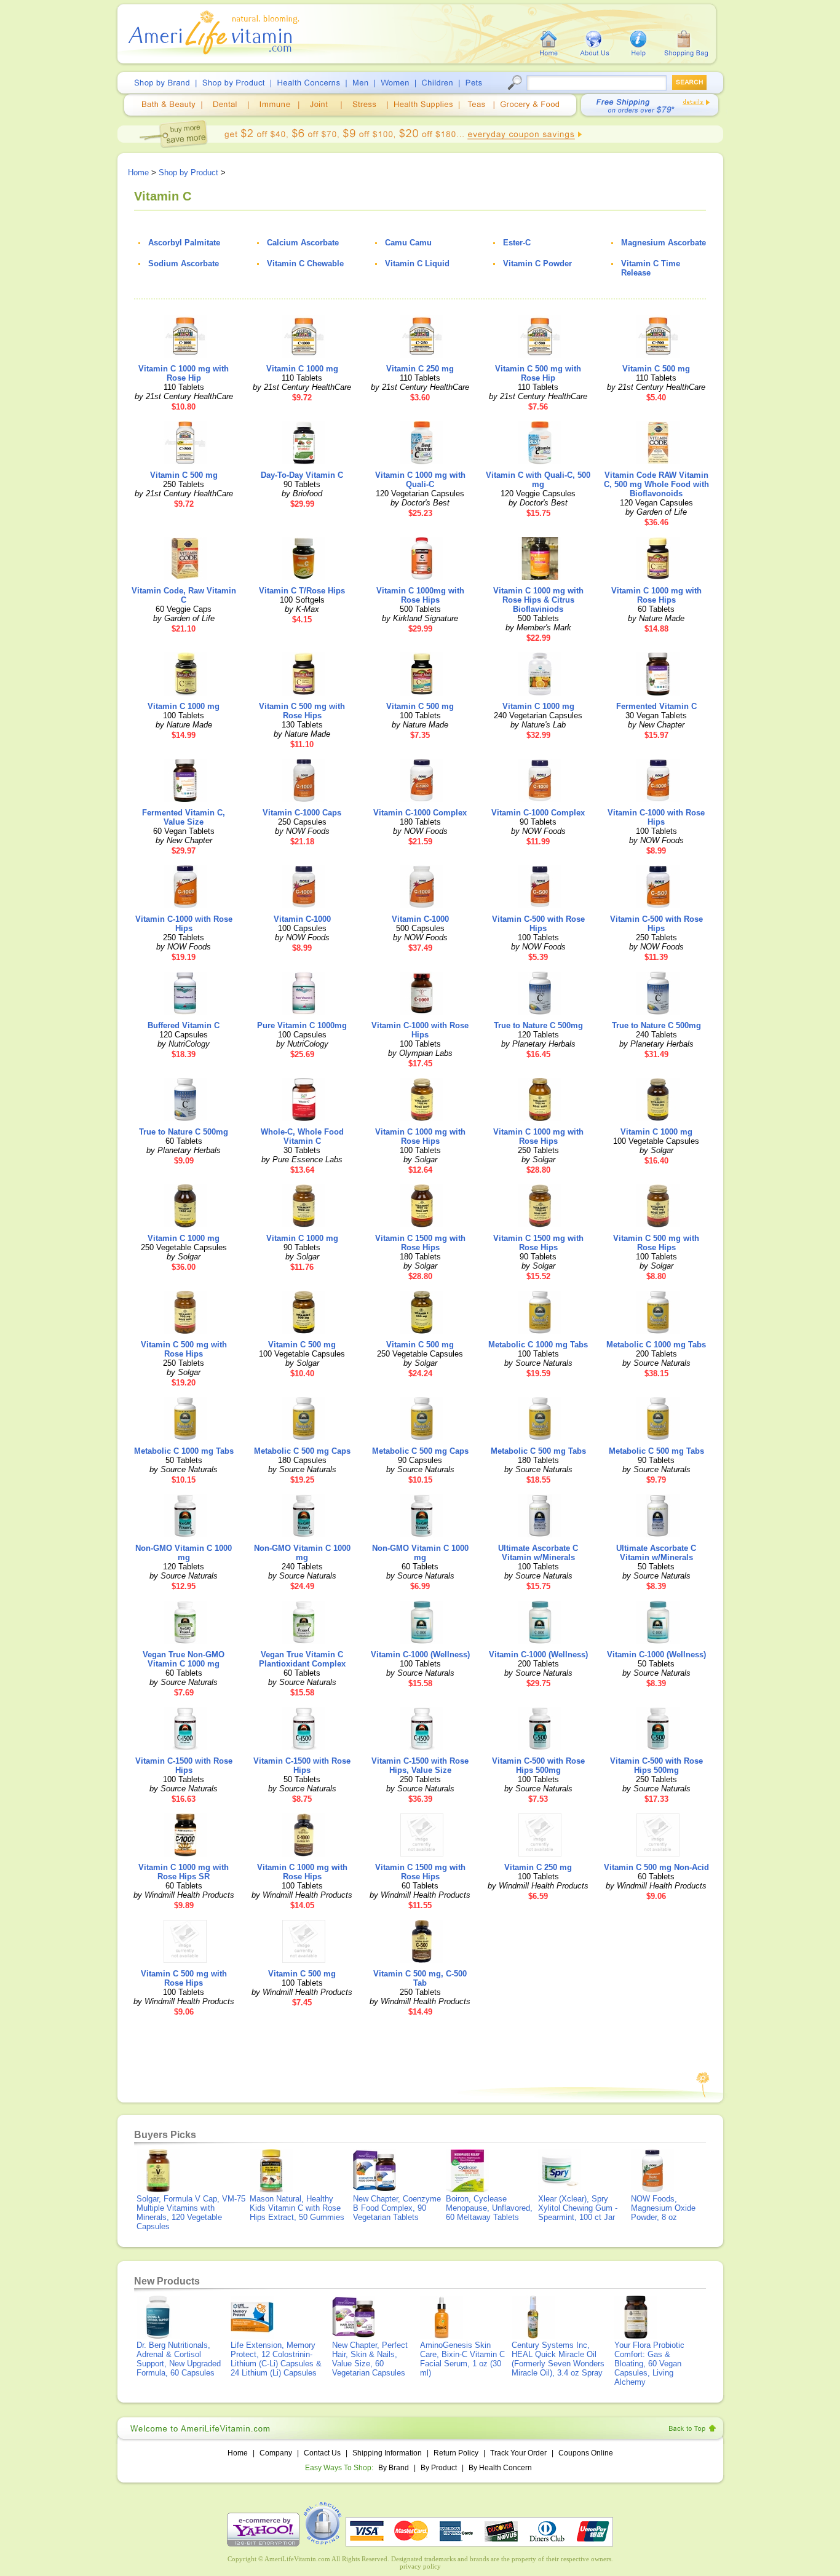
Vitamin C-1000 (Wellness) (420, 1655)
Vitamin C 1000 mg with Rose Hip (184, 373)
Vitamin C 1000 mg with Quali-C (420, 480)
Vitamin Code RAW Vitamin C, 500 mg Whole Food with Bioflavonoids (656, 484)
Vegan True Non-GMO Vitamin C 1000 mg (184, 1659)
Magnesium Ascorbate (664, 243)
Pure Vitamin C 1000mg (302, 1025)
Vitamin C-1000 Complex (420, 813)
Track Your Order (518, 2453)
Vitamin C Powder (537, 264)
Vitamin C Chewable (305, 264)
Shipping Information (387, 2453)
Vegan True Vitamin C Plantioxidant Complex (302, 1659)
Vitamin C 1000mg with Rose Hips (420, 595)
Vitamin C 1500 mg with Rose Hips (420, 1243)
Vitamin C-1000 (302, 919)
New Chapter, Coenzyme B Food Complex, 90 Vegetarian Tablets (397, 2208)
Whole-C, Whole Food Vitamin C (302, 1136)
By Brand (394, 2468)
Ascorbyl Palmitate (184, 243)
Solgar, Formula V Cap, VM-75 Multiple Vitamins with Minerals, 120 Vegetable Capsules (191, 2213)
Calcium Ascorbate (303, 243)
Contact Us (322, 2453)
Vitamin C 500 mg (656, 369)
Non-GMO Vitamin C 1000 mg (184, 1553)
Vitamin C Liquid (417, 264)
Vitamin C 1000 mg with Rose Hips (656, 595)
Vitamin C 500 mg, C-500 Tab (420, 1978)
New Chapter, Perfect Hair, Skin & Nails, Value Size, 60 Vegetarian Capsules (370, 2359)
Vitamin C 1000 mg (302, 369)
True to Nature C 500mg (538, 1025)
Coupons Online (586, 2453)
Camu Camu (408, 243)
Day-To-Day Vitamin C (302, 475)
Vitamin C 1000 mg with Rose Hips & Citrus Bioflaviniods (538, 600)
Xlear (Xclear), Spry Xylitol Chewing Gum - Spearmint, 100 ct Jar (578, 2208)
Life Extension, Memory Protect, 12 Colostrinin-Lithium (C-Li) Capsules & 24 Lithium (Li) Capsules (276, 2359)
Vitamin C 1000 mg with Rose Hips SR (184, 1872)
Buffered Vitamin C (184, 1025)
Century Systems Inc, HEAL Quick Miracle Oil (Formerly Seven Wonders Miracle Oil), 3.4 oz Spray (558, 2359)
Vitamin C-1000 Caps (302, 813)
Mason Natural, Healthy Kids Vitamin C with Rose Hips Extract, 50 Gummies (297, 2208)
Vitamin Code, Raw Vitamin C (184, 595)
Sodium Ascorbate (184, 264)
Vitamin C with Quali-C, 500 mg (538, 480)
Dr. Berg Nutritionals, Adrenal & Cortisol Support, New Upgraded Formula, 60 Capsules (179, 2359)
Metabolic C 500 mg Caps (302, 1451)
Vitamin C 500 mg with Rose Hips (302, 711)
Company (276, 2453)
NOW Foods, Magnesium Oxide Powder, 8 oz (663, 2208)
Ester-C (517, 243)
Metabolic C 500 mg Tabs (538, 1451)
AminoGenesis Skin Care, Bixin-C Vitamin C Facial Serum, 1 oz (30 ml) (462, 2359)
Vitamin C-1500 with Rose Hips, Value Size (420, 1766)
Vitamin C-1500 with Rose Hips (184, 1766)
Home (138, 172)
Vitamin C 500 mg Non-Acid (656, 1867)
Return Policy (456, 2453)
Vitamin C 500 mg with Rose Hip (538, 373)
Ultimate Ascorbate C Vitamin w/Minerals (538, 1553)
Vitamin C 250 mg (420, 369)
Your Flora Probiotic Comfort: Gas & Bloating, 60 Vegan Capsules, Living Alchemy (649, 2364)
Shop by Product (188, 172)
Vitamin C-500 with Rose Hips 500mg (538, 1766)
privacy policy (420, 2566)
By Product (440, 2468)
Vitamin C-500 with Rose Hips (538, 924)
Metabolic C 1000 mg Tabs (538, 1345)
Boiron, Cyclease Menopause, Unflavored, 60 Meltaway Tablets (489, 2208)
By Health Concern (500, 2468)
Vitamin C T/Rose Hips (302, 591)
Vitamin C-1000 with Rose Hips (656, 817)
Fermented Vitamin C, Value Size (184, 817)
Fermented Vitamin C (656, 706)
